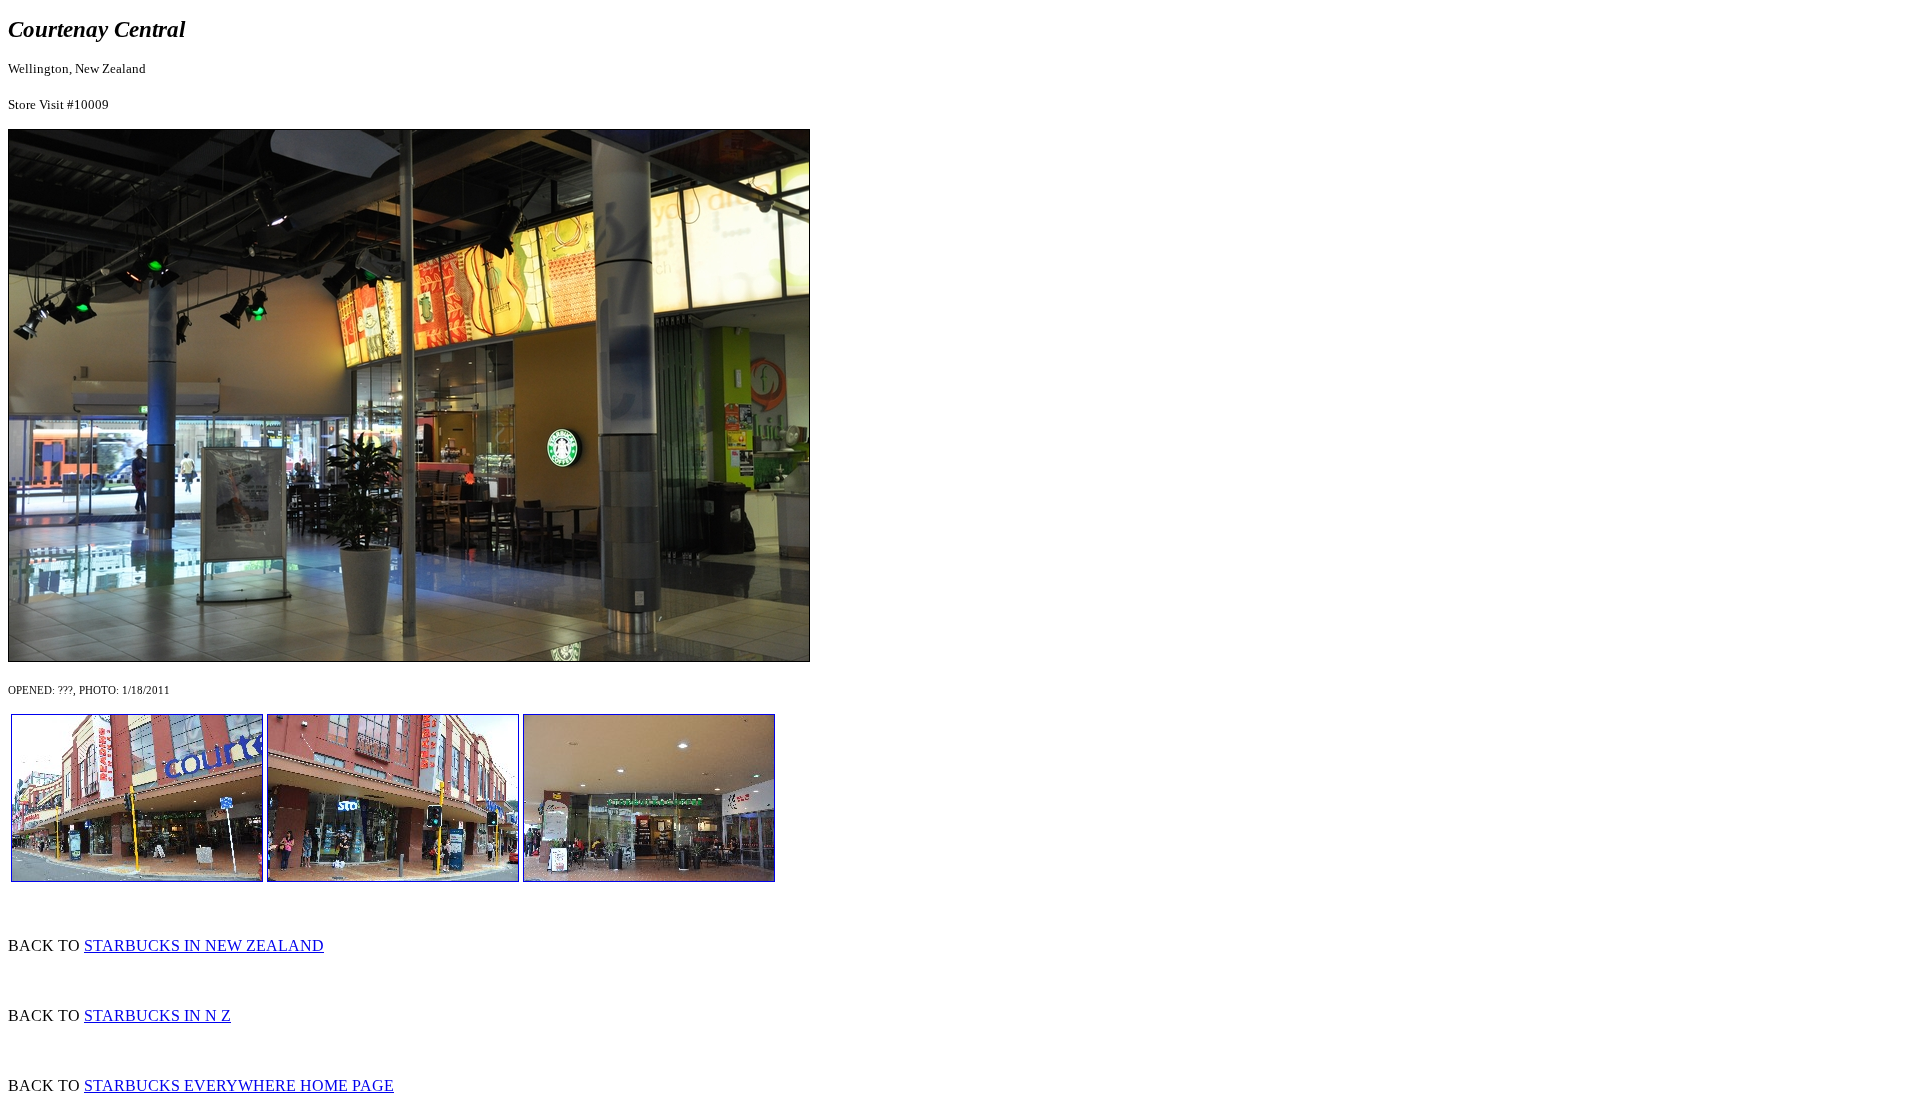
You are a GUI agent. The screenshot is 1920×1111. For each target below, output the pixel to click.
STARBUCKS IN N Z (157, 1015)
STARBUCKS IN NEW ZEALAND (204, 945)
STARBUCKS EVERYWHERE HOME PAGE (239, 1085)
